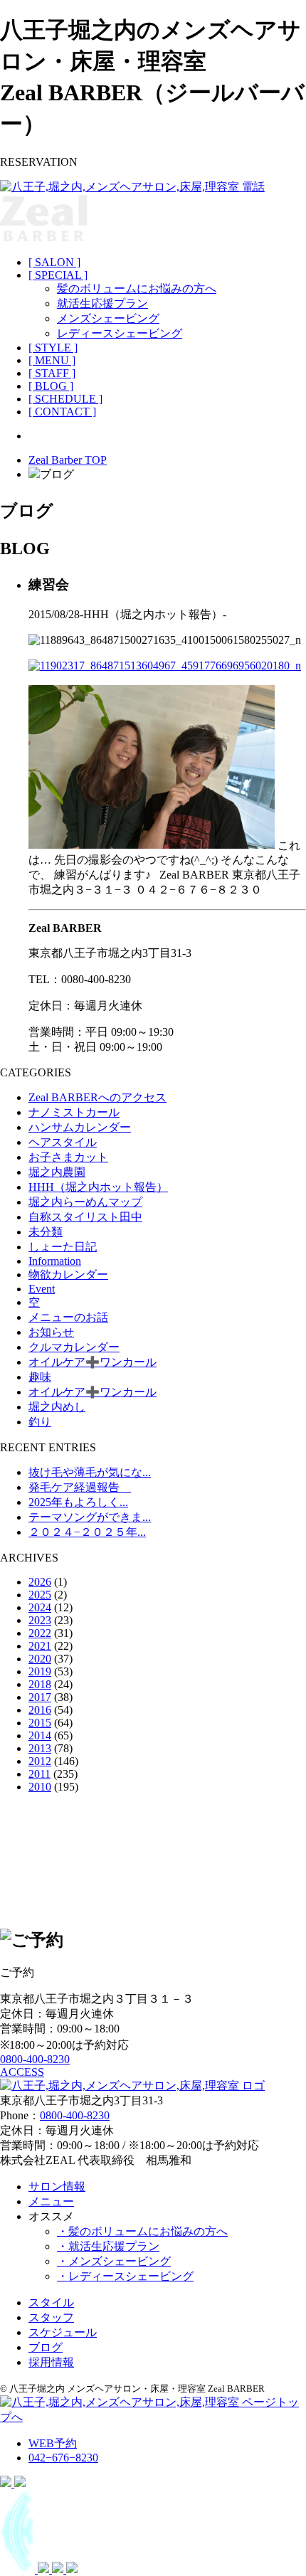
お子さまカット (68, 1157)
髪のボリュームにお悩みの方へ (137, 288)
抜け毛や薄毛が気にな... (90, 1472)
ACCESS (22, 2072)
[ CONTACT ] (62, 412)
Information (55, 1261)
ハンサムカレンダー (80, 1127)
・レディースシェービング (125, 2276)
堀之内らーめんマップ (85, 1202)
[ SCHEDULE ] (65, 399)
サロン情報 (57, 2187)
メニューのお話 (68, 1317)
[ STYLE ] (53, 348)
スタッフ (51, 2317)
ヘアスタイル (63, 1142)
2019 (40, 1671)
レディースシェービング (120, 333)
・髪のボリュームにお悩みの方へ (142, 2231)
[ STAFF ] (52, 373)
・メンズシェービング (114, 2261)
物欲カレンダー (68, 1274)
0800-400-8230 (35, 2059)
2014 (40, 1735)
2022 (40, 1633)
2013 (40, 1748)
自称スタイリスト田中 (85, 1217)
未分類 (46, 1232)
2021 (40, 1646)
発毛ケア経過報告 (80, 1487)
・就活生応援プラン (108, 2246)
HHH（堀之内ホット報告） (98, 1187)
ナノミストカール (74, 1112)
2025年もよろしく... (78, 1502)
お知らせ (51, 1332)
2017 (40, 1697)
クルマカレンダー (74, 1347)
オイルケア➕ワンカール (93, 1362)
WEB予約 (53, 2443)
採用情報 (51, 2362)
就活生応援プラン (102, 303)
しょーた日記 (63, 1247)
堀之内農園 (57, 1172)
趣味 (40, 1377)
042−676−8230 (63, 2458)
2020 (40, 1659)
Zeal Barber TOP (68, 460)
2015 (40, 1723)
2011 (39, 1774)
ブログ (46, 2347)
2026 (40, 1582)
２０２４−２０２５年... (87, 1532)
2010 (40, 1787)
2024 (40, 1607)
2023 (40, 1620)
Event (42, 1289)
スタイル (51, 2302)
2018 (40, 1684)
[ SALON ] (54, 262)
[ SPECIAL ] (58, 275)
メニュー (51, 2201)
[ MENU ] (52, 360)
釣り (40, 1422)
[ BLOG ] (51, 386)
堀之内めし (57, 1407)
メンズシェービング (108, 318)
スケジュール (63, 2332)
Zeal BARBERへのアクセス (97, 1097)
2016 (40, 1710)
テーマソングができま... (90, 1517)
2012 (40, 1761)
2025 (40, 1595)
